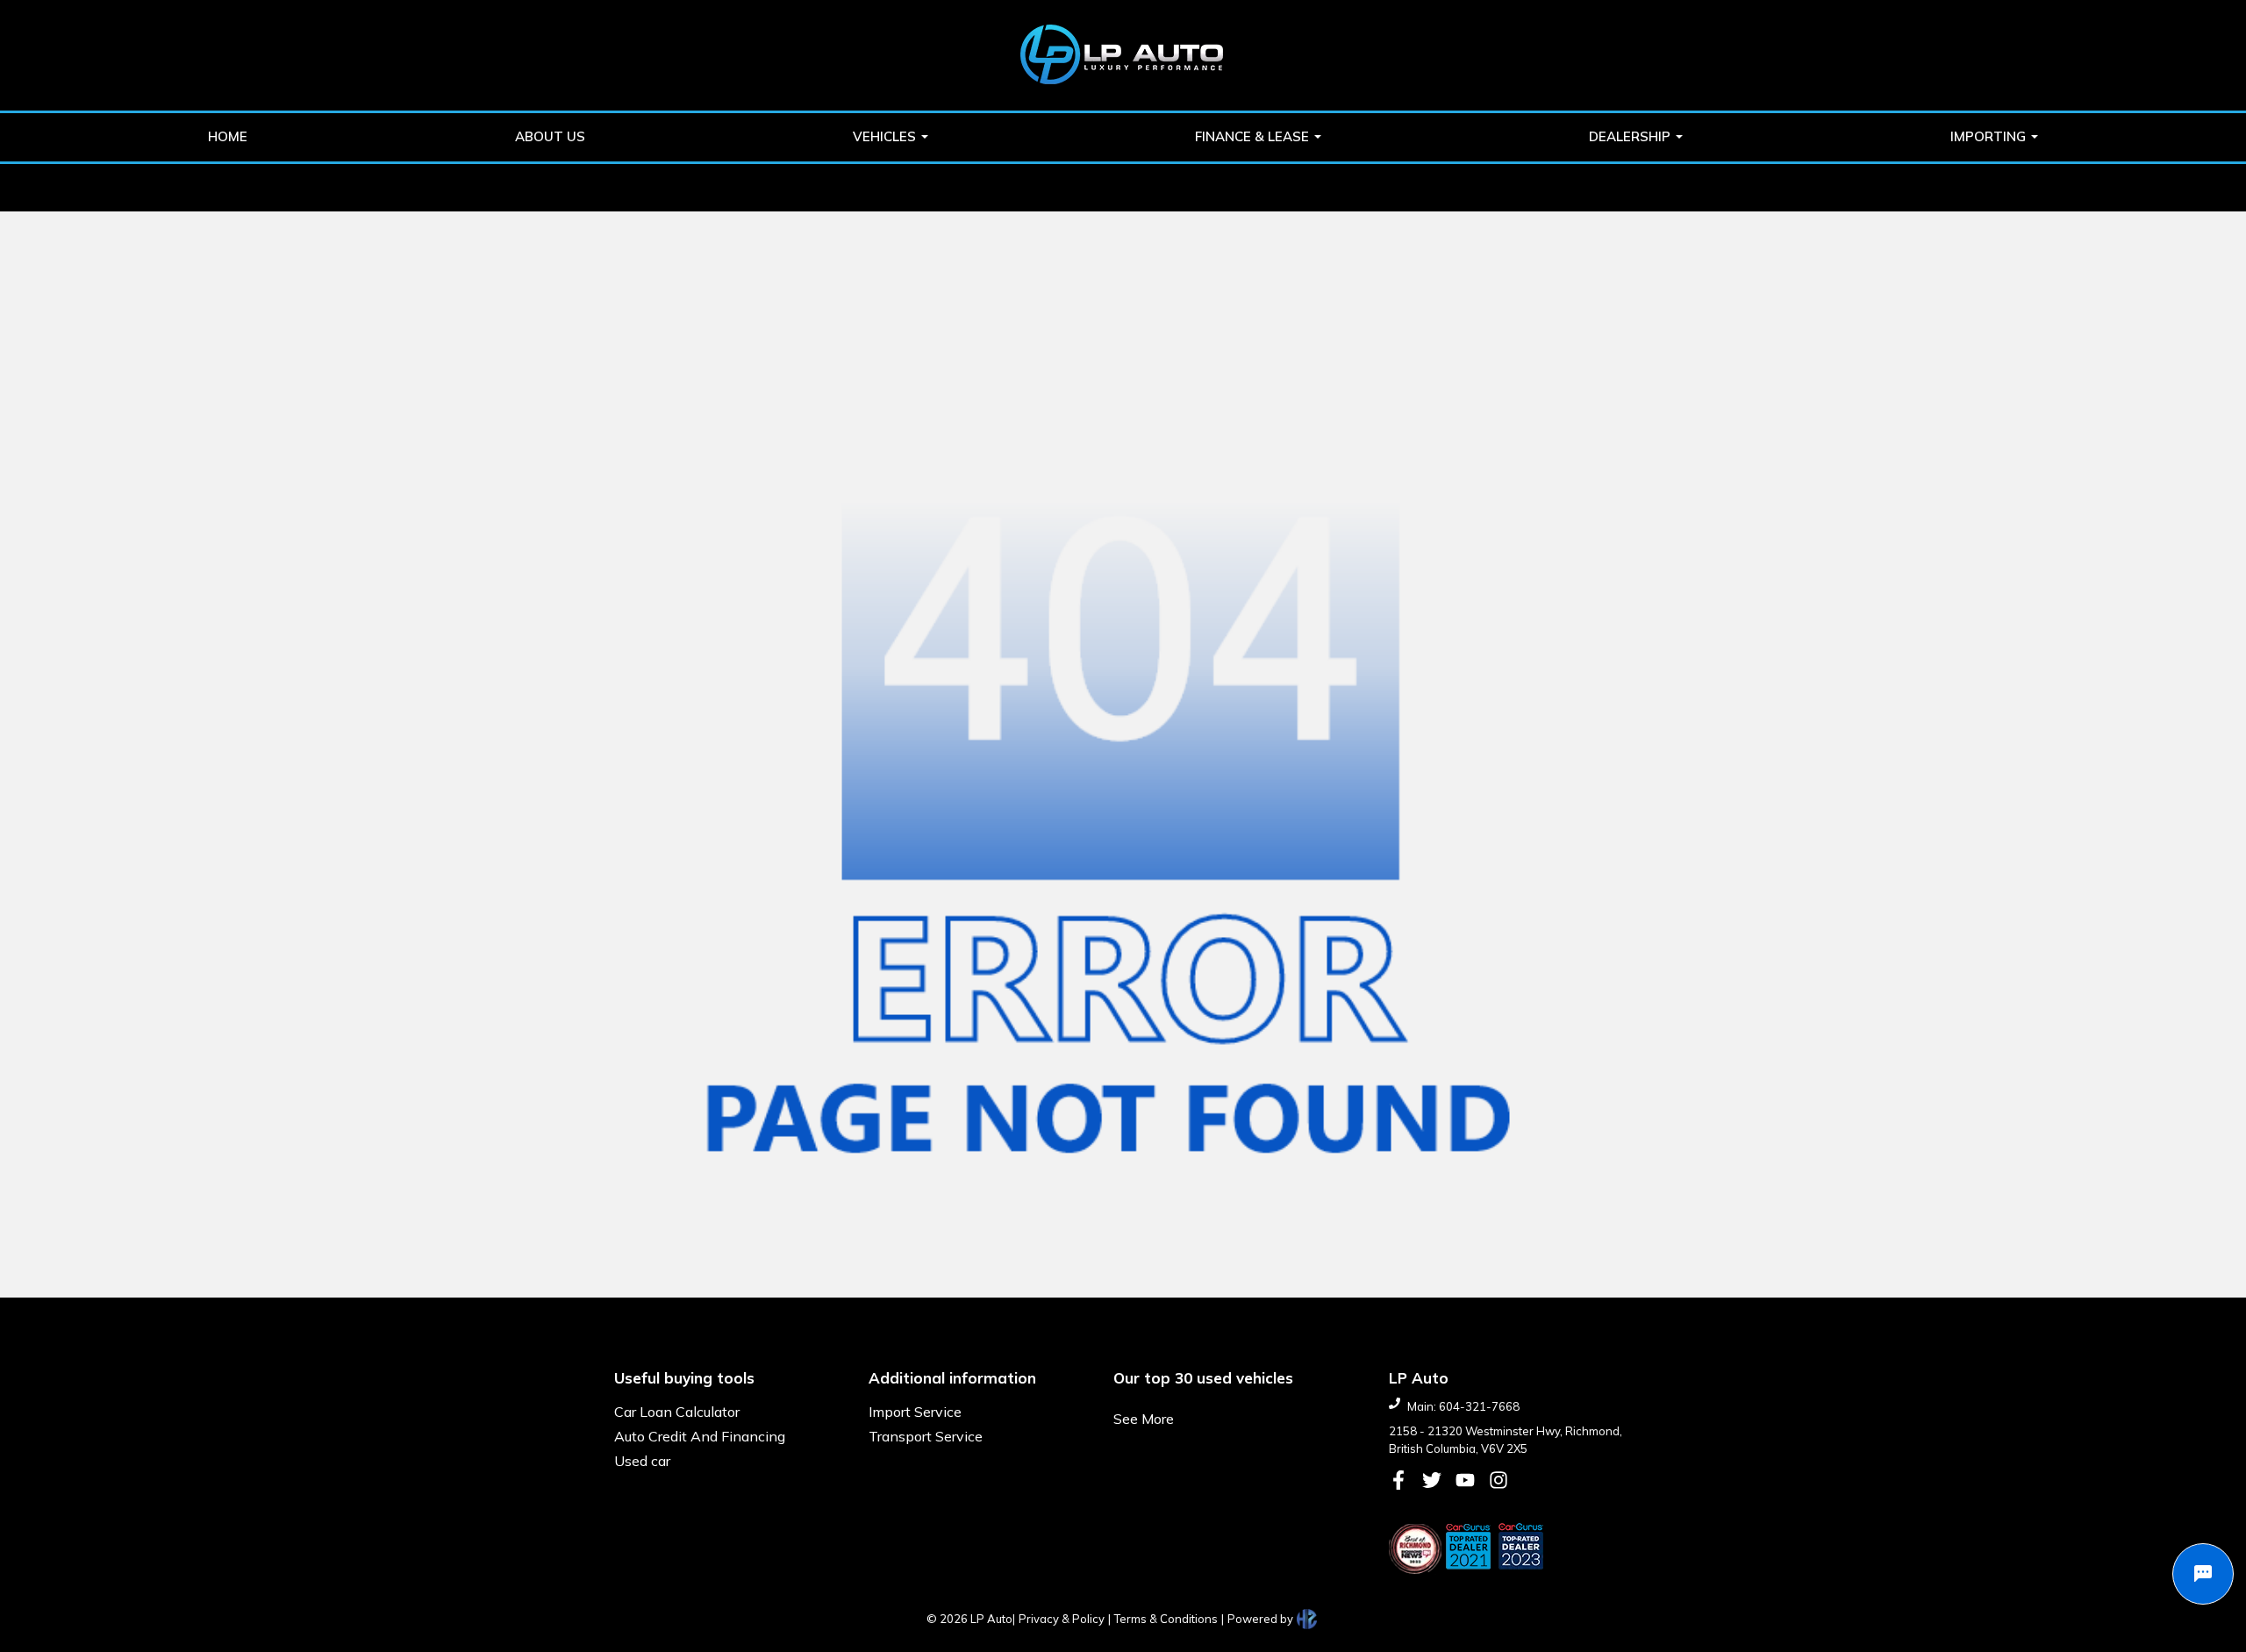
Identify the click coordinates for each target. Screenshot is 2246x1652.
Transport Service (926, 1436)
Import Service (915, 1412)
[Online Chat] (2203, 1574)
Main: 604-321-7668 (1463, 1406)
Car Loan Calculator (677, 1412)
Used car (642, 1461)
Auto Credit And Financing (700, 1436)
